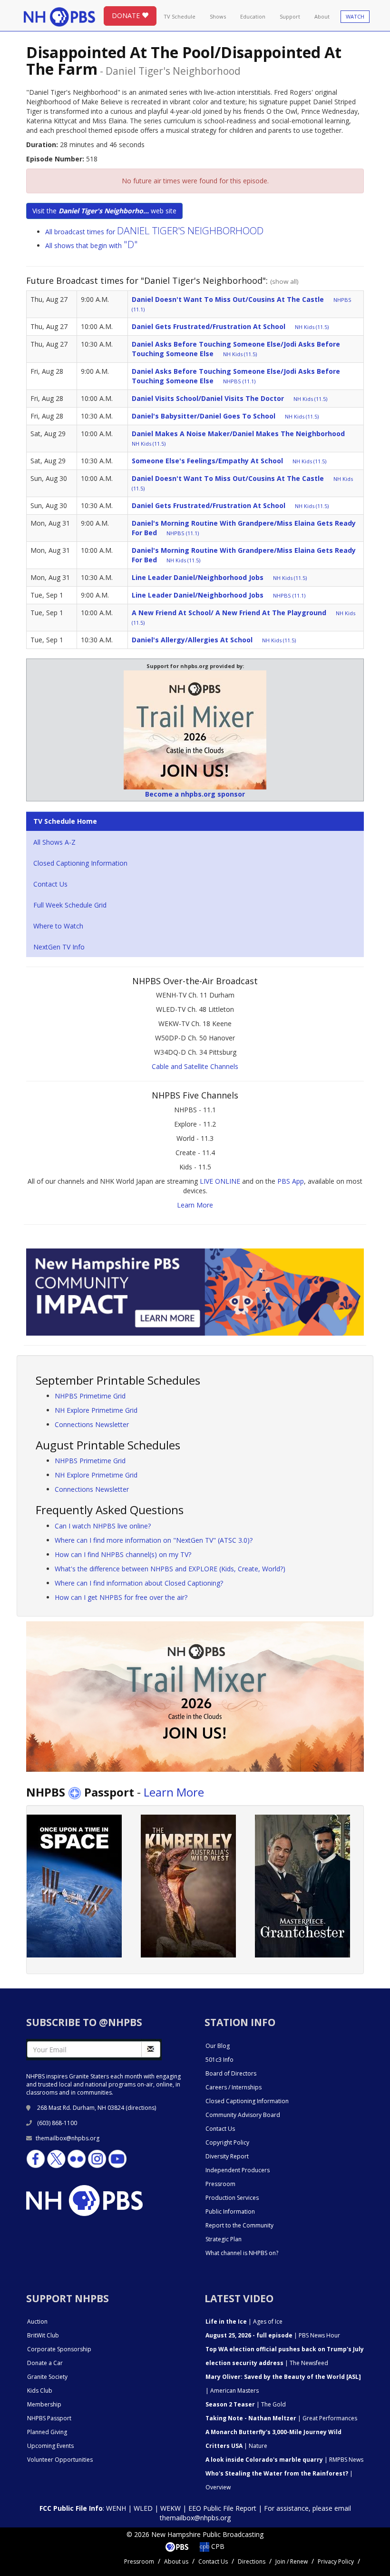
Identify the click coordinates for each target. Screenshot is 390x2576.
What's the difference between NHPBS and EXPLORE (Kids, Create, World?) (170, 1569)
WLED (143, 2508)
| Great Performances (281, 2418)
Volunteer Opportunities (60, 2460)
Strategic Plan (224, 2239)
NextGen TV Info (59, 947)
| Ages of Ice (244, 2321)
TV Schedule (180, 16)
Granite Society (47, 2377)
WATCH (355, 16)
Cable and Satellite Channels (195, 1066)
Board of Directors (231, 2073)
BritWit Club (43, 2335)
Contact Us (50, 884)
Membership (44, 2404)
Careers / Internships (234, 2087)
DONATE (127, 15)
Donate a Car (45, 2363)
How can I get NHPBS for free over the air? (121, 1597)
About (322, 16)
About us (176, 2561)
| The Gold (246, 2404)
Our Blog (218, 2046)
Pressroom (220, 2184)
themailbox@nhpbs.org (68, 2138)
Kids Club (40, 2391)
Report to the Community (239, 2225)
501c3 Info (219, 2060)
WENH (116, 2508)
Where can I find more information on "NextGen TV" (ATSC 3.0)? (154, 1540)
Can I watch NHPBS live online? (103, 1526)
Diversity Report (227, 2156)
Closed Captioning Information (80, 863)
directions (141, 2108)
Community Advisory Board (243, 2115)
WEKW (171, 2508)
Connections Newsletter (92, 1424)
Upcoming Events (50, 2446)
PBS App (291, 1181)
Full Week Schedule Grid (70, 905)
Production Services (232, 2198)
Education (253, 16)
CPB (217, 2546)
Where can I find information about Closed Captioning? (139, 1583)
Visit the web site (104, 211)
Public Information (230, 2212)
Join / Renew (292, 2561)
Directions (252, 2561)
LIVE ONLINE (220, 1181)
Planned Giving (47, 2432)
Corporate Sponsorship (59, 2349)
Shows (218, 16)
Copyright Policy (227, 2142)
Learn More (195, 1205)
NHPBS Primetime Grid (90, 1396)
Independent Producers (238, 2170)
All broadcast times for (154, 232)
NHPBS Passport (49, 2418)
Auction (37, 2321)
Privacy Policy (336, 2561)
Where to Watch (58, 926)
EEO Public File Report (222, 2508)
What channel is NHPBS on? (242, 2253)
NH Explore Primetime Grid (96, 1410)
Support (290, 16)
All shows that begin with (92, 245)
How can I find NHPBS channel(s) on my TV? (123, 1554)
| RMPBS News (284, 2460)
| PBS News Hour (273, 2335)
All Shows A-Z (54, 842)
